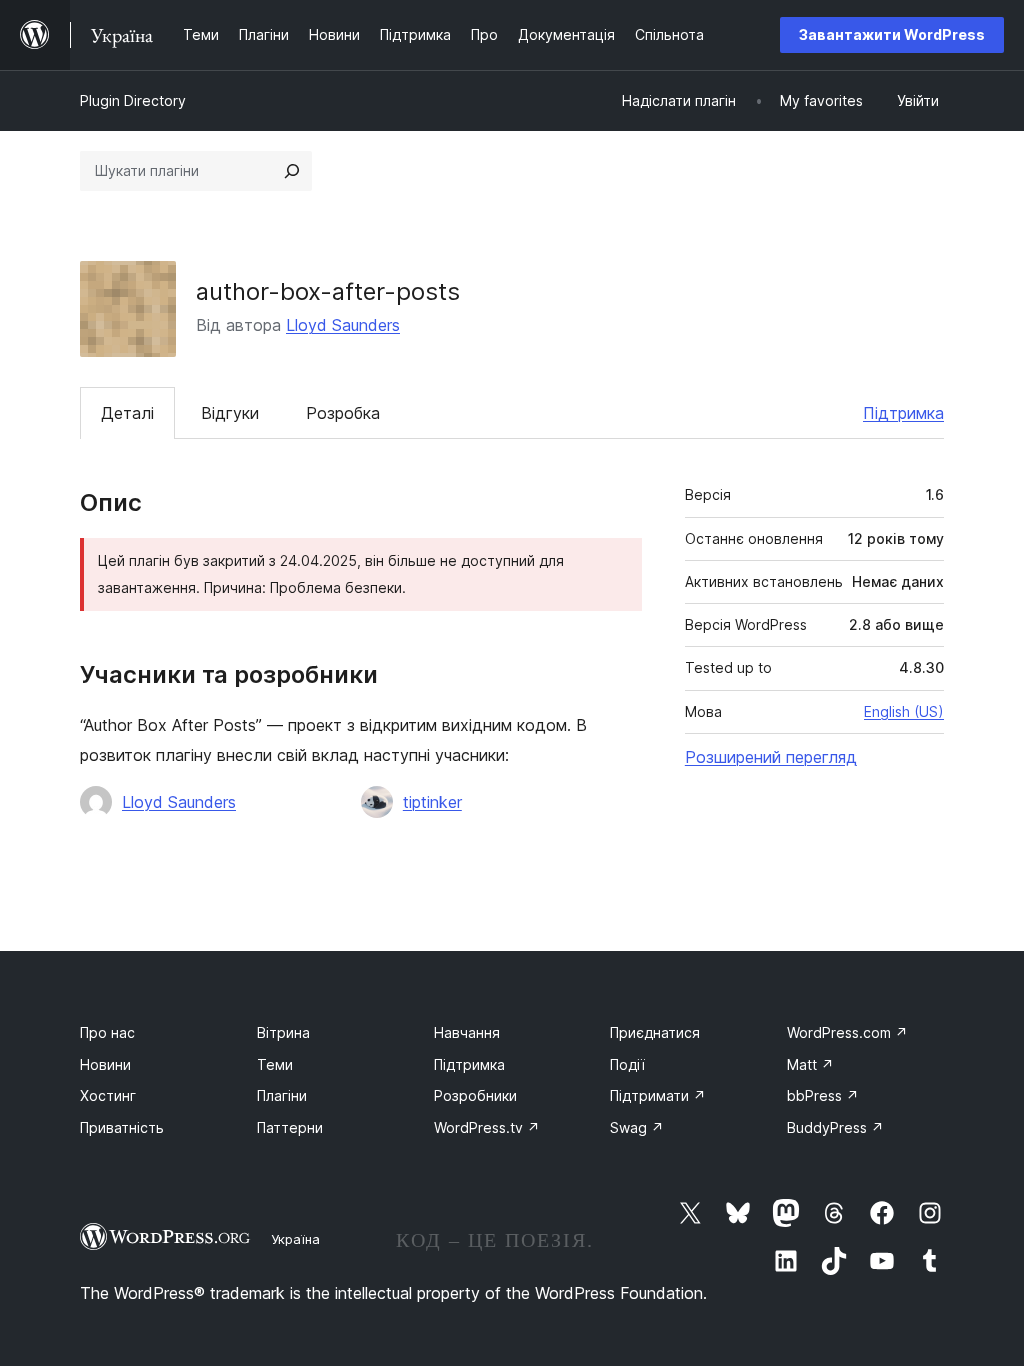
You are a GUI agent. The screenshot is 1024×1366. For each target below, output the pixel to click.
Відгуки (230, 413)
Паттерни (290, 1127)
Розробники (475, 1095)
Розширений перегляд (771, 757)
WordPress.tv (487, 1127)
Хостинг (108, 1095)
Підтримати (658, 1095)
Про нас (107, 1032)
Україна (295, 1239)
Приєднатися (655, 1032)
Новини (105, 1064)
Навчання (467, 1032)
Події (627, 1064)
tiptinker (432, 802)
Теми (275, 1064)
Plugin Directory (133, 100)
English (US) (904, 711)
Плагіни (282, 1095)
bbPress (823, 1095)
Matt (810, 1064)
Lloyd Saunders (343, 325)
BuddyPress (835, 1127)
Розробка (343, 413)
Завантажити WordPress (892, 34)
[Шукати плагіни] (292, 171)
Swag (637, 1127)
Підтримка (903, 413)
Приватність (122, 1127)
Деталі (127, 413)
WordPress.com (847, 1032)
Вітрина (283, 1032)
